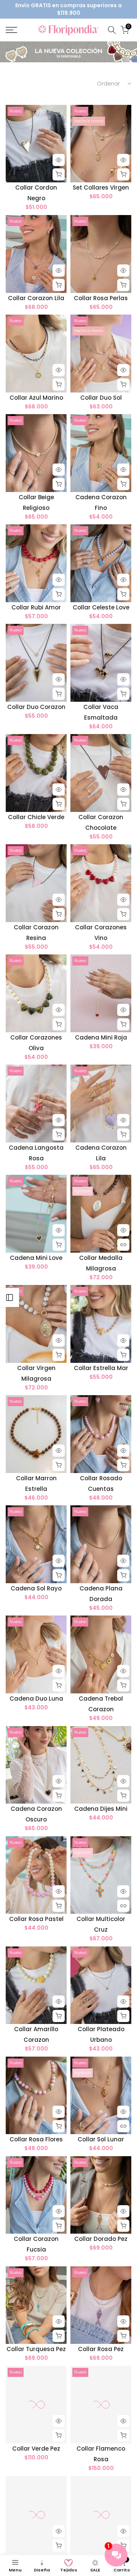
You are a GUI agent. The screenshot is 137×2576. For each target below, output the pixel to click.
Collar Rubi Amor (36, 607)
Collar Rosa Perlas (101, 298)
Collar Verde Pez (36, 2449)
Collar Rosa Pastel (36, 1919)
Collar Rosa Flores (36, 2139)
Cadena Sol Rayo (36, 1588)
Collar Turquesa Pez (36, 2349)
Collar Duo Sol (101, 398)
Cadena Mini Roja (101, 1037)
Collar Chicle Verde (36, 817)
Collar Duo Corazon (36, 707)
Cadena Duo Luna (36, 1699)
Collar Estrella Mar (101, 1368)
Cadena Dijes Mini (101, 1809)
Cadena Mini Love (36, 1258)
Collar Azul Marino (36, 398)
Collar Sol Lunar (101, 2139)
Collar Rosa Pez (101, 2349)
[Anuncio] (68, 9)
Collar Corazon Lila (36, 298)
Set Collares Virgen (101, 188)
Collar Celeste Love (101, 607)
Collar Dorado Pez (101, 2239)
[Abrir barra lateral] (10, 1297)
